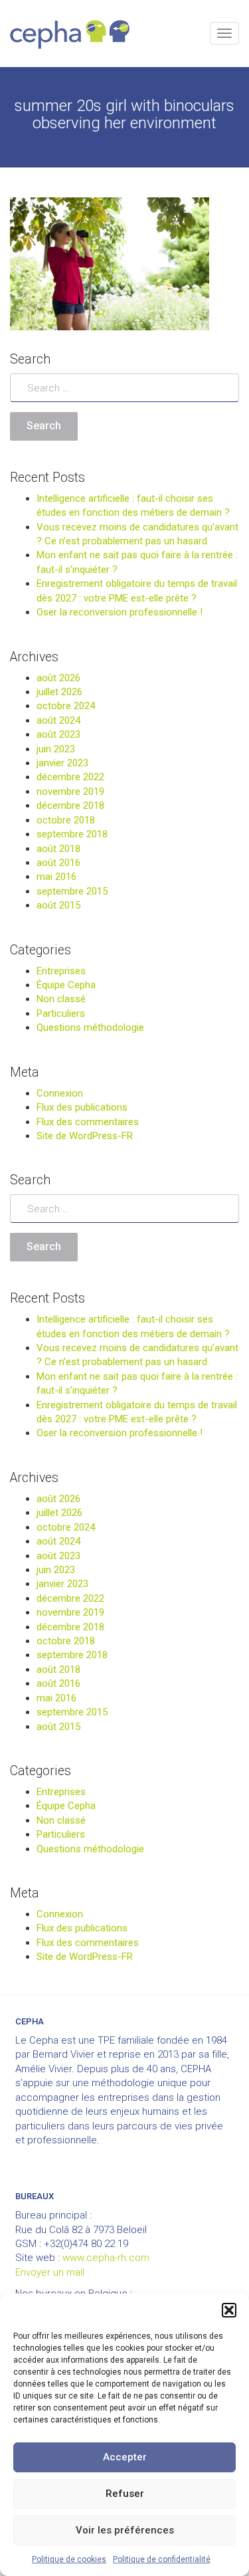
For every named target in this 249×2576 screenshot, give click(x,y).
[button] (229, 2310)
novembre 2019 (70, 792)
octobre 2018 (66, 820)
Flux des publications (82, 1107)
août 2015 (58, 905)
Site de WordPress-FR (85, 1136)
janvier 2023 (62, 763)
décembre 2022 (70, 777)
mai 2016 (56, 877)
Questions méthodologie (90, 1027)
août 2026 (58, 678)
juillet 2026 (59, 692)
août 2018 (58, 849)
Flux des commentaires (88, 1122)
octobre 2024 (66, 706)
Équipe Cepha (66, 985)
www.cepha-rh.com (106, 2258)
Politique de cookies (69, 2559)
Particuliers (61, 1014)
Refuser (125, 2494)
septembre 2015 (72, 891)
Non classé (61, 999)
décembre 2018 (70, 805)
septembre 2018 (72, 834)
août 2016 (58, 863)
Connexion (60, 1093)
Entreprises (61, 971)
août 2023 (58, 734)
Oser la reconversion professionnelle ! (120, 612)
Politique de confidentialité (162, 2559)
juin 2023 (56, 749)
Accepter (125, 2457)
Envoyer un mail (50, 2272)
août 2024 (58, 720)
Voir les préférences (125, 2530)
